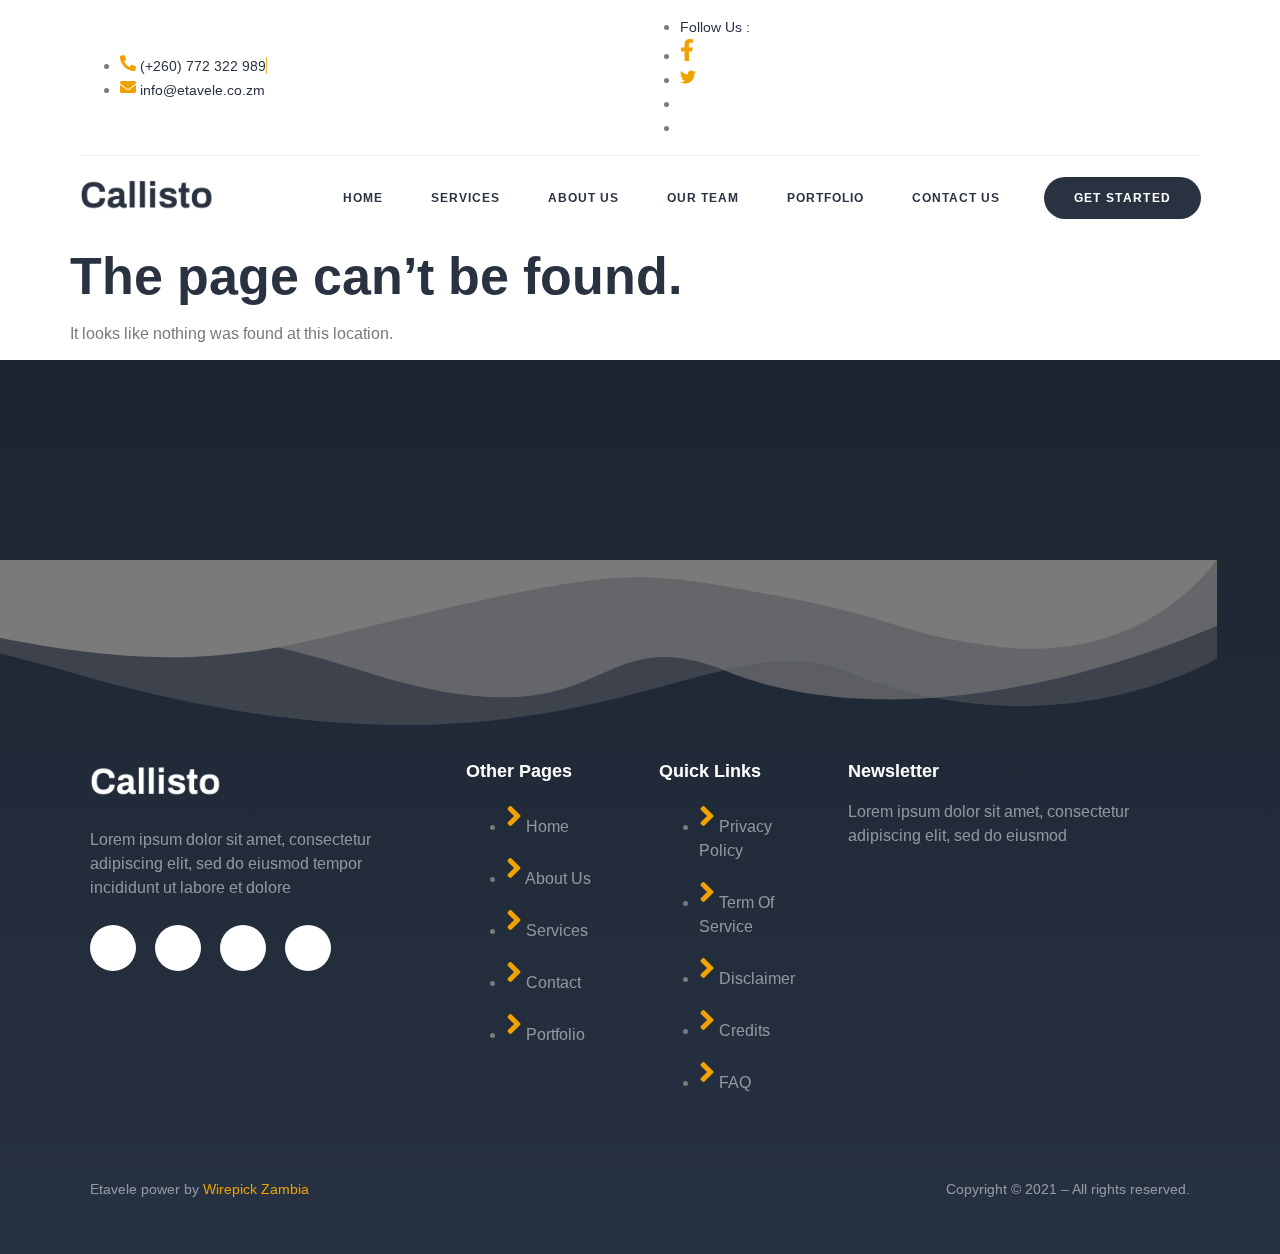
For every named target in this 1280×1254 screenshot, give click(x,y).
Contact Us (956, 198)
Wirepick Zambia (256, 1189)
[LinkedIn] (308, 948)
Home (363, 198)
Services (465, 198)
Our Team (703, 198)
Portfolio (825, 198)
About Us (583, 198)
